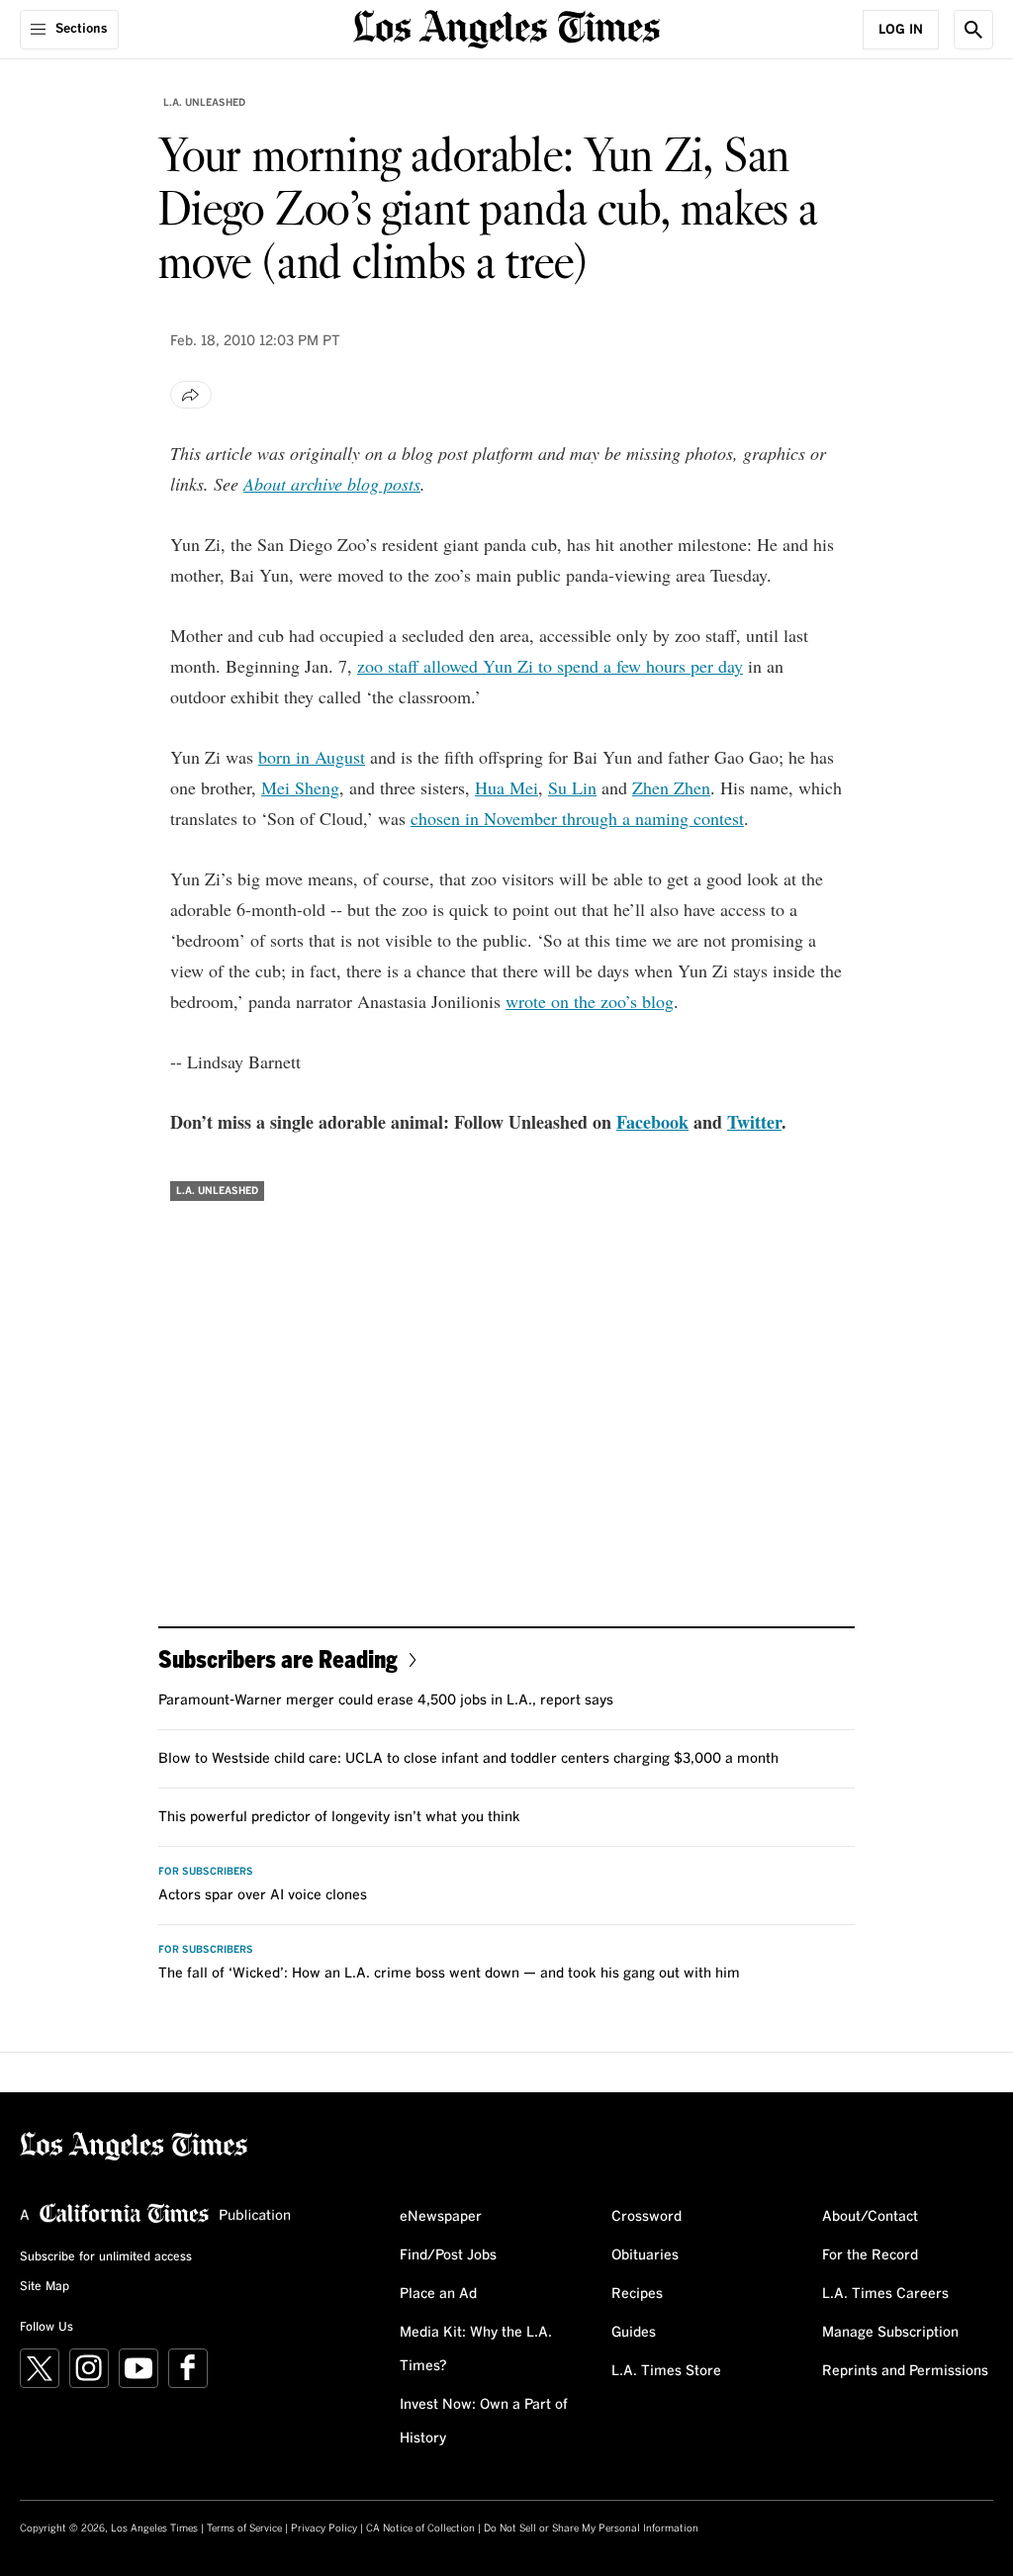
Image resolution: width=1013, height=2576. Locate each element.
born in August (312, 757)
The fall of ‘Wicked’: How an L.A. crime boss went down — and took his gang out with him (449, 1974)
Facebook (652, 1122)
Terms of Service (244, 2529)
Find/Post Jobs (448, 2255)
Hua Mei (506, 787)
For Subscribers (206, 1872)
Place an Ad (438, 2294)
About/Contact (870, 2217)
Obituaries (645, 2255)
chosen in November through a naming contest (577, 818)
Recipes (637, 2294)
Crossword (646, 2217)
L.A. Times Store (666, 2371)
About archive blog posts (332, 484)
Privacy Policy (324, 2529)
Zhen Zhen (671, 787)
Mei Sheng (300, 787)
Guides (634, 2333)
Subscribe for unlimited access (106, 2257)
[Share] (191, 395)
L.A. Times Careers (885, 2294)
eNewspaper (441, 2217)
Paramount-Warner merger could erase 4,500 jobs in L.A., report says (386, 1701)
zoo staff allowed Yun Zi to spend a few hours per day (550, 666)
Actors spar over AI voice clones (263, 1895)
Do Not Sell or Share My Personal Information (591, 2529)
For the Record (870, 2255)
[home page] (506, 27)
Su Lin (572, 787)
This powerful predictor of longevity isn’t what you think (339, 1817)
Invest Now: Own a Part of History (484, 2422)
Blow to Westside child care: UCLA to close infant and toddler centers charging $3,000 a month (468, 1759)
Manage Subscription (890, 2333)
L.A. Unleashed (204, 103)
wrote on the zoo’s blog (590, 1001)
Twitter (754, 1122)
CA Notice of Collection (420, 2529)
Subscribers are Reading (278, 1658)
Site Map (45, 2287)
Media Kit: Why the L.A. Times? (476, 2349)
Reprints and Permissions (905, 2371)
